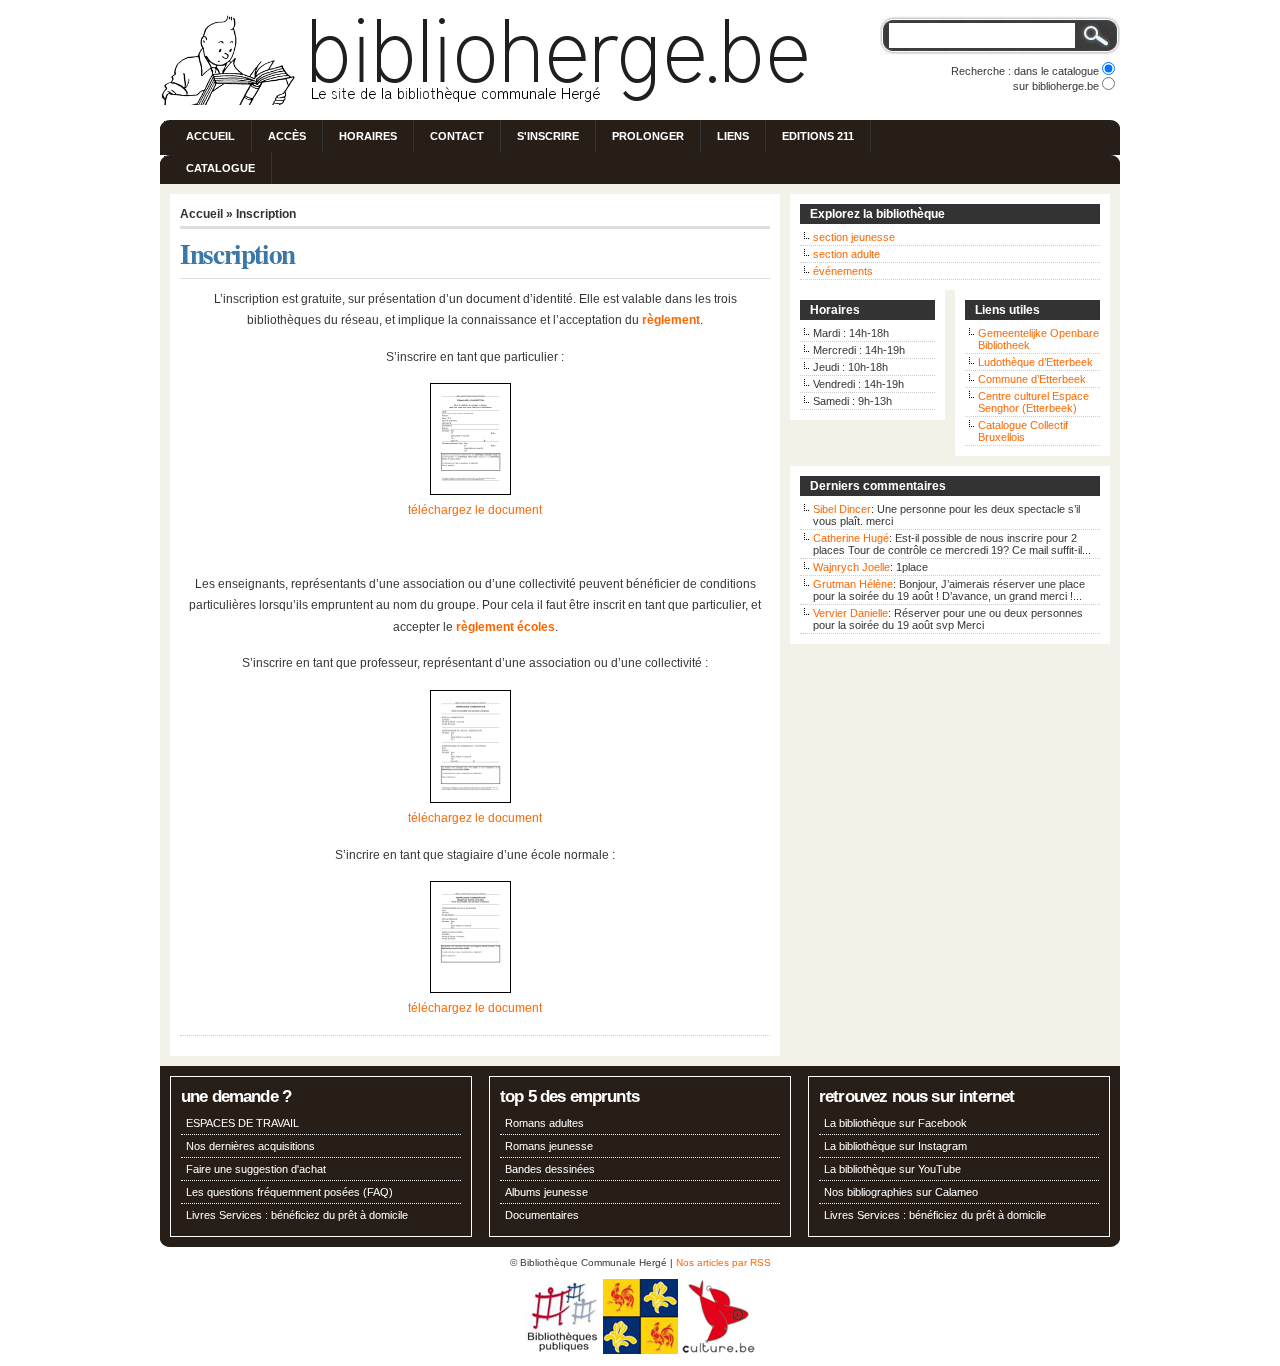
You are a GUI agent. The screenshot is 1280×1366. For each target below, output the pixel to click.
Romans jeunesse (549, 1146)
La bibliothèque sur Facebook (895, 1123)
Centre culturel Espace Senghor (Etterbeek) (1033, 402)
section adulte (846, 254)
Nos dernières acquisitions (250, 1146)
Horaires (368, 136)
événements (843, 271)
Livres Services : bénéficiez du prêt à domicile (297, 1215)
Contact (457, 136)
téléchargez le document (475, 510)
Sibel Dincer (842, 509)
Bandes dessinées (550, 1169)
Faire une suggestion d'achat (256, 1169)
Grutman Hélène (853, 584)
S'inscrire (548, 136)
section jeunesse (854, 237)
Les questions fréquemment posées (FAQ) (289, 1192)
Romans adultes (544, 1123)
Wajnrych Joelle (851, 567)
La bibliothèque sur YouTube (892, 1169)
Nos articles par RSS (723, 1262)
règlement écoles (505, 627)
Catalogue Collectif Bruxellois (1023, 431)
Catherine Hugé (851, 538)
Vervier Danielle (850, 613)
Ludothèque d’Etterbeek (1035, 362)
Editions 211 (818, 136)
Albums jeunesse (546, 1192)
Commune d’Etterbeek (1032, 379)
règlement (671, 320)
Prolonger (648, 136)
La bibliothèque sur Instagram (895, 1146)
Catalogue (220, 168)
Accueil (210, 136)
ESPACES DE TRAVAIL (242, 1123)
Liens (733, 136)
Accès (287, 136)
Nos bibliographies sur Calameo (901, 1192)
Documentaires (542, 1215)
